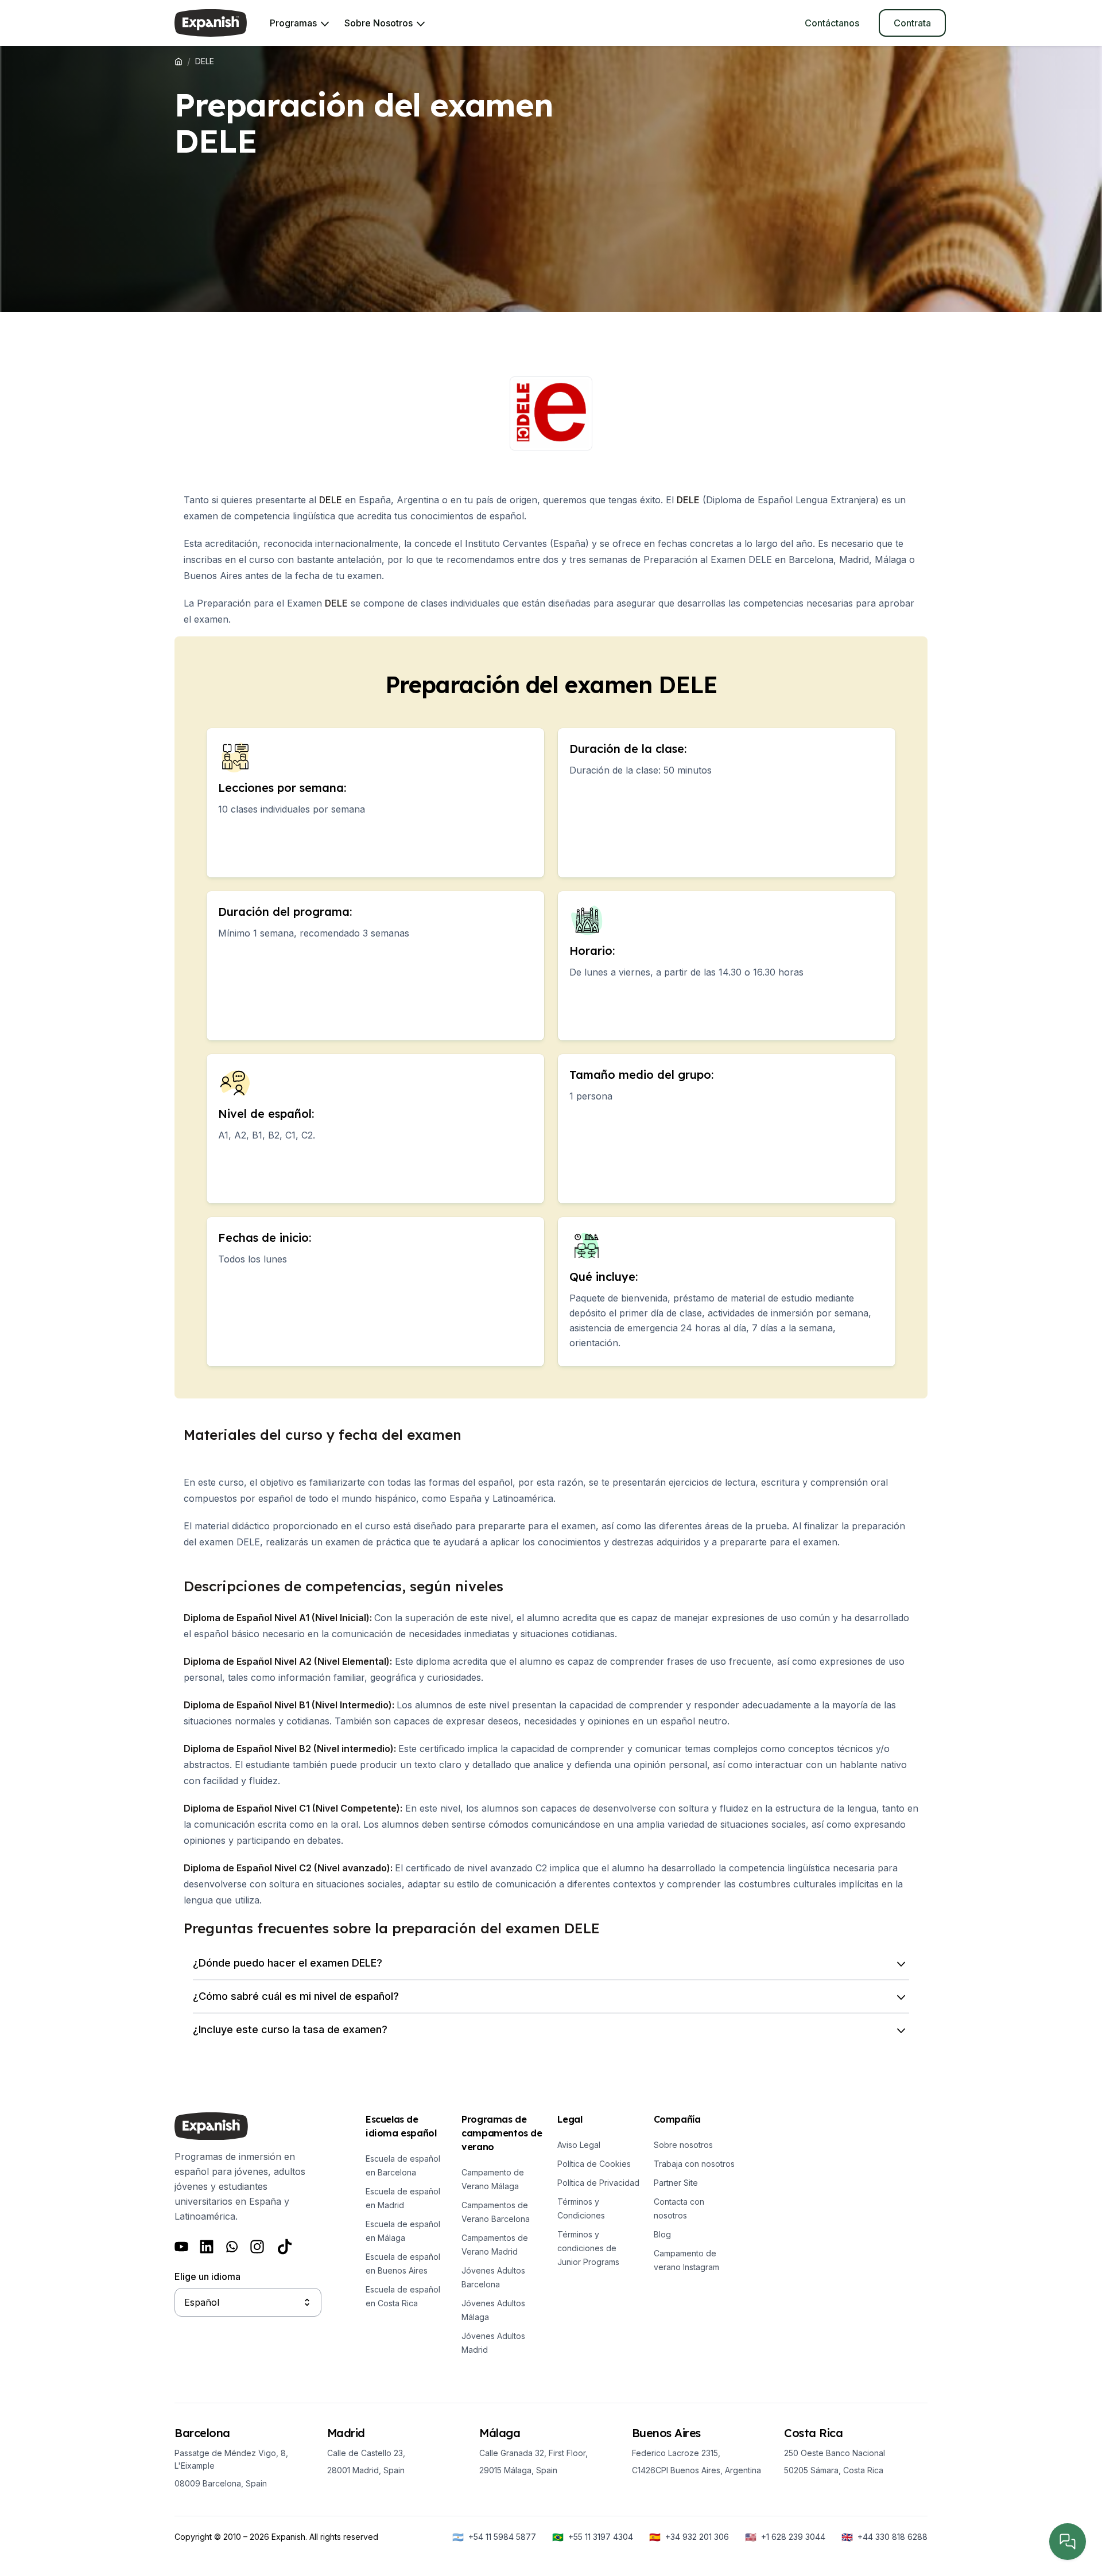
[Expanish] (211, 23)
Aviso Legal (579, 2145)
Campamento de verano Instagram (686, 2260)
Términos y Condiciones (581, 2208)
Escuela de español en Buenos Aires (403, 2264)
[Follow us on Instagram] (257, 2247)
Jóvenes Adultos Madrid (493, 2343)
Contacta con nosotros (679, 2208)
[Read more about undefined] (551, 413)
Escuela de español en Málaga (403, 2231)
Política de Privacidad (598, 2183)
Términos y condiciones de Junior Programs (588, 2248)
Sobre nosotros (683, 2145)
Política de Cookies (594, 2164)
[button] (551, 1963)
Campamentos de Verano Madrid (495, 2245)
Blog (662, 2234)
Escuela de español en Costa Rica (403, 2296)
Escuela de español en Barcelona (403, 2165)
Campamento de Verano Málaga (493, 2179)
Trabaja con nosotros (694, 2164)
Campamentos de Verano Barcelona (496, 2212)
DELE (331, 500)
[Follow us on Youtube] (181, 2247)
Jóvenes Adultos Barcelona (493, 2277)
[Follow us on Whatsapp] (232, 2247)
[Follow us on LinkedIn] (207, 2247)
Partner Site (676, 2183)
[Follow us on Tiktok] (285, 2247)
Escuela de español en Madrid (403, 2198)
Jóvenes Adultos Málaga (493, 2310)
